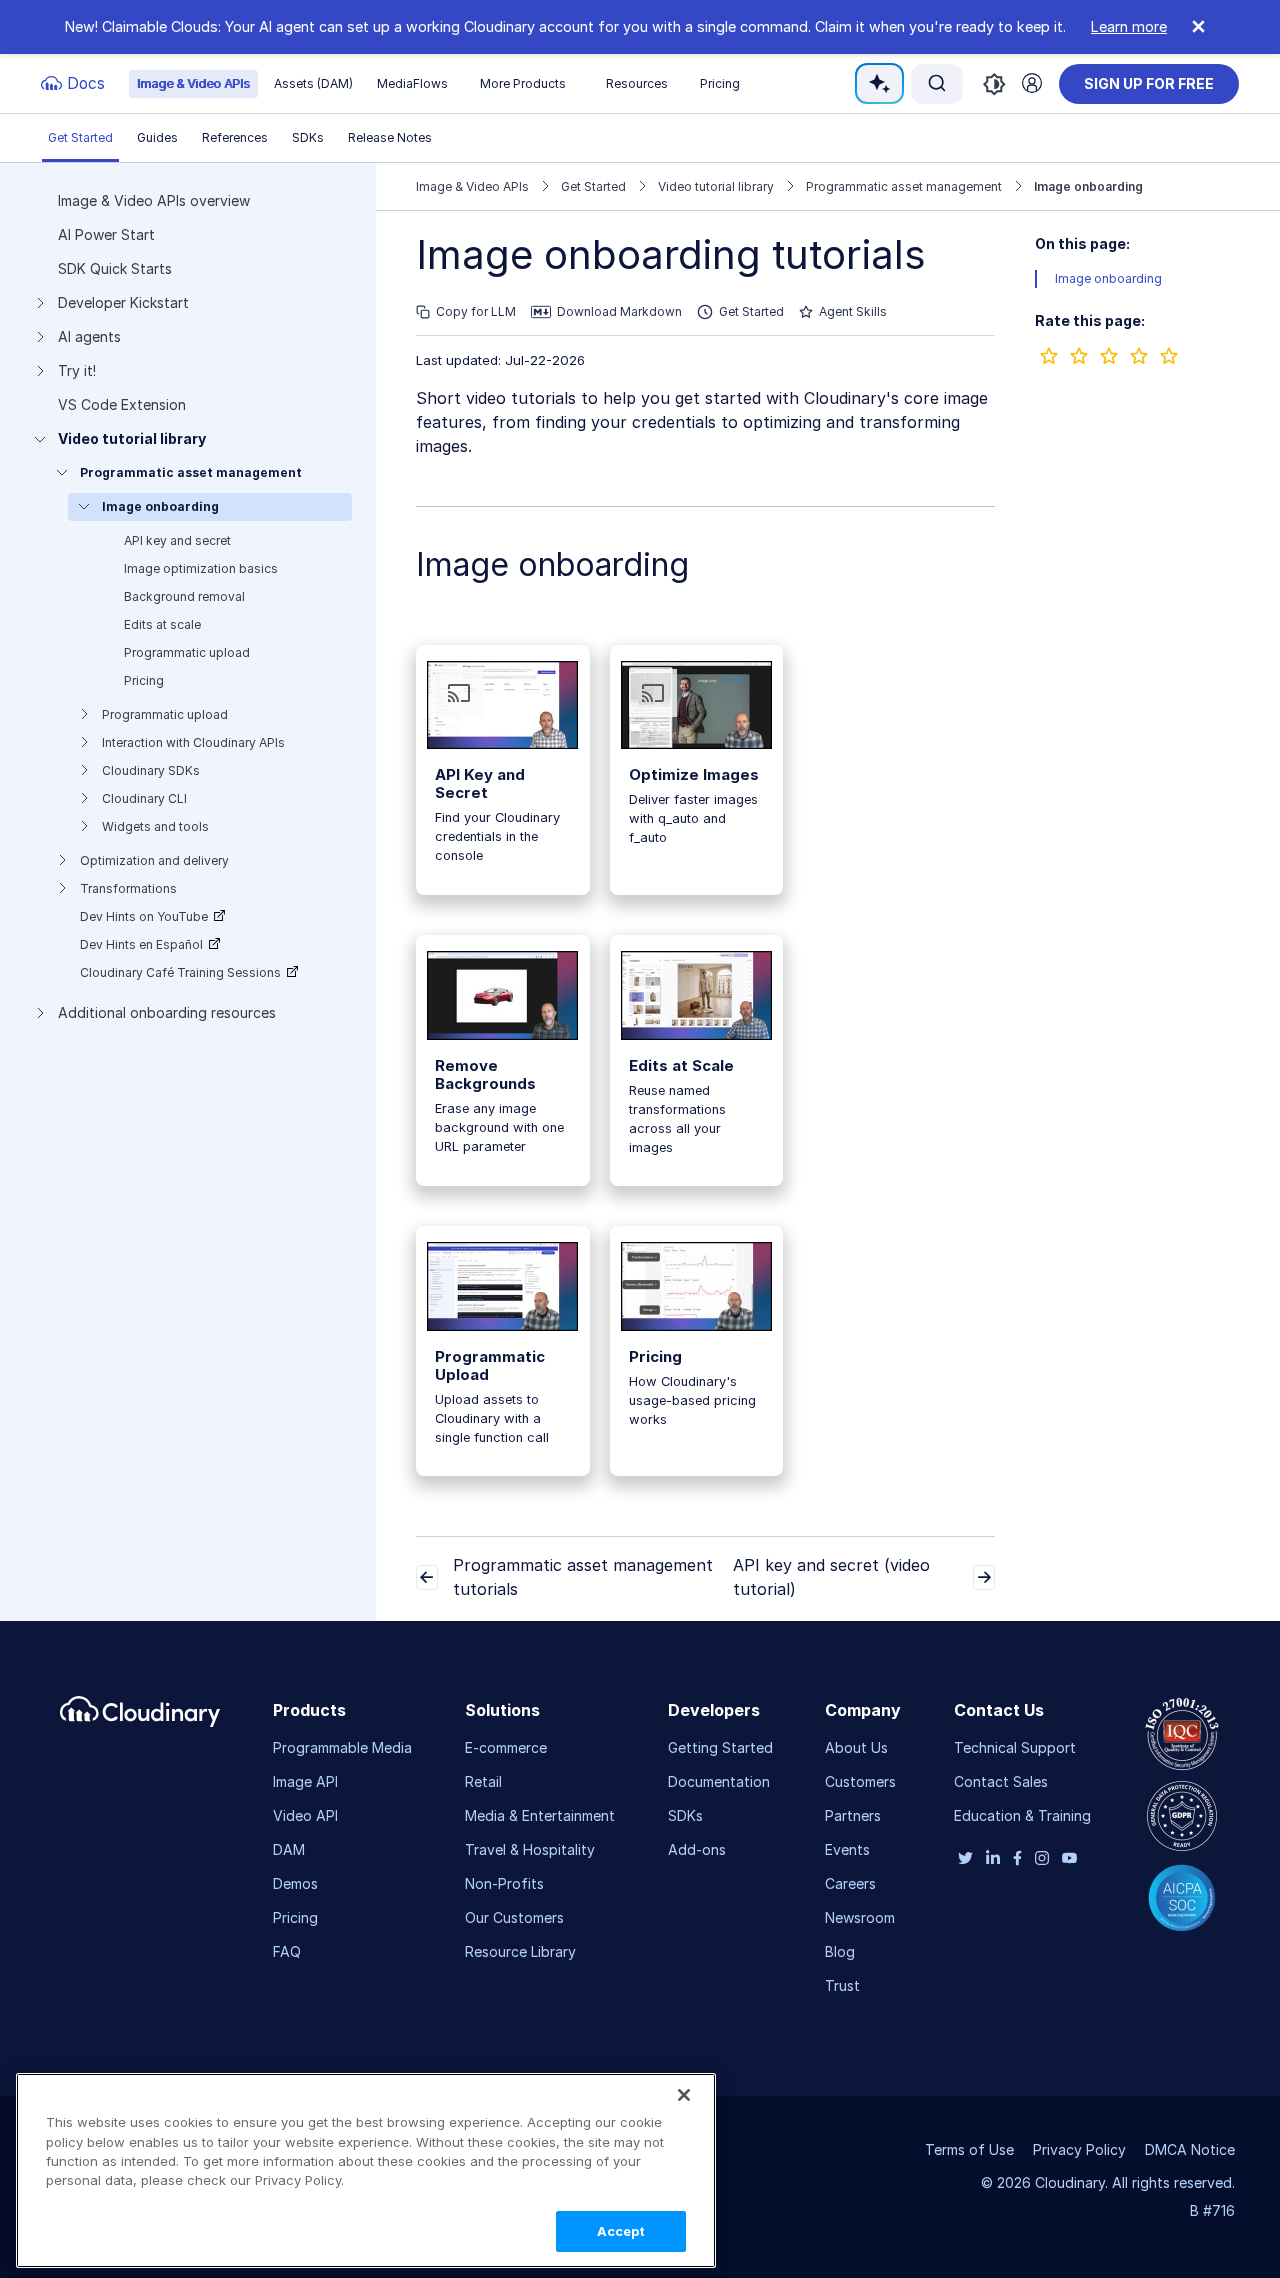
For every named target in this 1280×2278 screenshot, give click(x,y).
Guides (157, 137)
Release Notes (390, 137)
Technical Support (1015, 1747)
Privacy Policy (1079, 2149)
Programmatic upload (187, 652)
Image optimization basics (201, 568)
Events (847, 1849)
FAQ (287, 1951)
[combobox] (937, 83)
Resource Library (520, 1951)
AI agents (89, 337)
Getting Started (720, 1747)
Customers (860, 1781)
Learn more (1129, 26)
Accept (621, 2231)
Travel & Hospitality (530, 1849)
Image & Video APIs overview (154, 201)
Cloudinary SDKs (151, 770)
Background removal (184, 596)
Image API (305, 1781)
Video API (305, 1815)
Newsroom (860, 1917)
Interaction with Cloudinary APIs (193, 742)
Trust (842, 1985)
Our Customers (514, 1917)
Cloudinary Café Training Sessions (180, 972)
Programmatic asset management (191, 472)
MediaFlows (412, 82)
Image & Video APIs (193, 82)
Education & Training (1022, 1815)
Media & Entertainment (540, 1815)
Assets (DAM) (313, 82)
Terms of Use (969, 2149)
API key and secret (177, 540)
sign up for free (1149, 82)
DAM (289, 1849)
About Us (856, 1747)
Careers (850, 1883)
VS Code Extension (122, 405)
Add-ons (697, 1849)
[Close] (684, 2095)
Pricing (720, 82)
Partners (853, 1815)
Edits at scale (162, 624)
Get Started (80, 137)
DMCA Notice (1190, 2149)
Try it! (77, 371)
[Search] (937, 83)
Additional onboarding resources (167, 1013)
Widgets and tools (155, 826)
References (235, 137)
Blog (840, 1951)
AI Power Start (106, 235)
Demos (295, 1883)
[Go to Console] (1032, 83)
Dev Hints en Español (141, 944)
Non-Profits (504, 1883)
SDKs (308, 137)
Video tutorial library (132, 439)
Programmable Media (342, 1747)
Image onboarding (160, 506)
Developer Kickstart (123, 303)
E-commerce (506, 1747)
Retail (483, 1781)
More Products (523, 82)
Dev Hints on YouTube (144, 916)
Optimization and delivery (154, 860)
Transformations (128, 888)
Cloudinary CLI (144, 798)
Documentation (719, 1781)
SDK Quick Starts (115, 269)
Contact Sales (1001, 1781)
